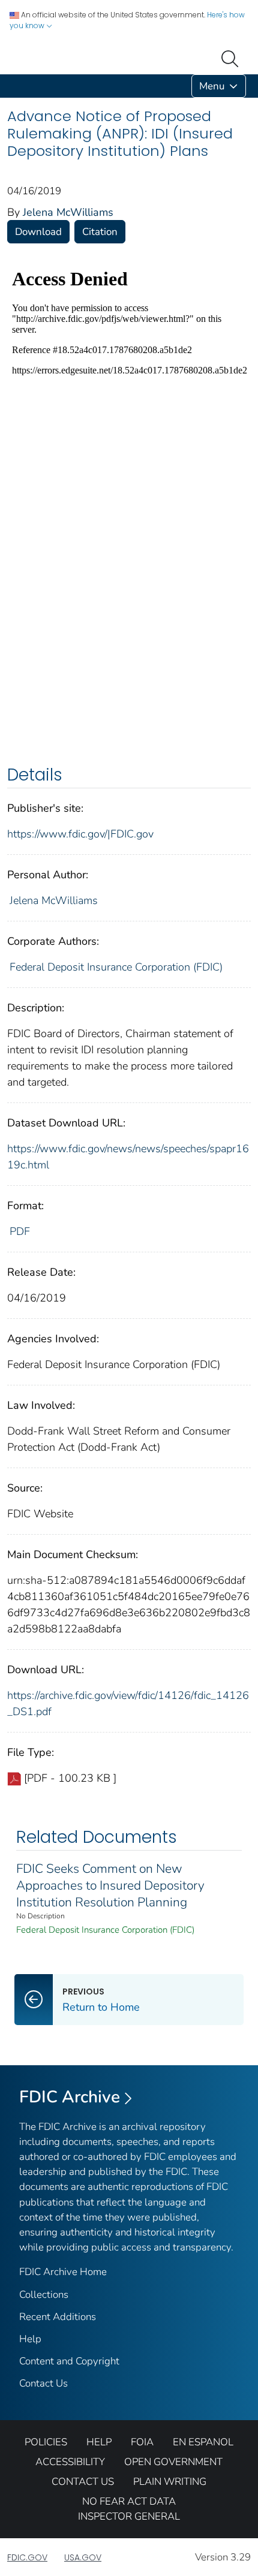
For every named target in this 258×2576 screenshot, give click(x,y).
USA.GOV (83, 2557)
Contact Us (43, 2383)
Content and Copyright (69, 2361)
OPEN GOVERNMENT (173, 2462)
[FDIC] (10, 86)
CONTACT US (83, 2482)
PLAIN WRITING (170, 2482)
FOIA (142, 2442)
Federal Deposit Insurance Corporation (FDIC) (116, 967)
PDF (20, 1231)
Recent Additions (58, 2317)
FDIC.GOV (27, 2557)
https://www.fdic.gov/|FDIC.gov (80, 834)
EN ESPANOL (203, 2442)
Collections (44, 2295)
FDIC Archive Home (63, 2272)
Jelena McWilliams (68, 212)
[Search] (232, 58)
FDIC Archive (70, 2097)
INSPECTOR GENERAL (129, 2516)
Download (38, 232)
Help (30, 2339)
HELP (99, 2442)
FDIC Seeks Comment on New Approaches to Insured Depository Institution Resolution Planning (110, 1885)
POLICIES (46, 2442)
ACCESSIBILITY (70, 2462)
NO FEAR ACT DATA (129, 2501)
